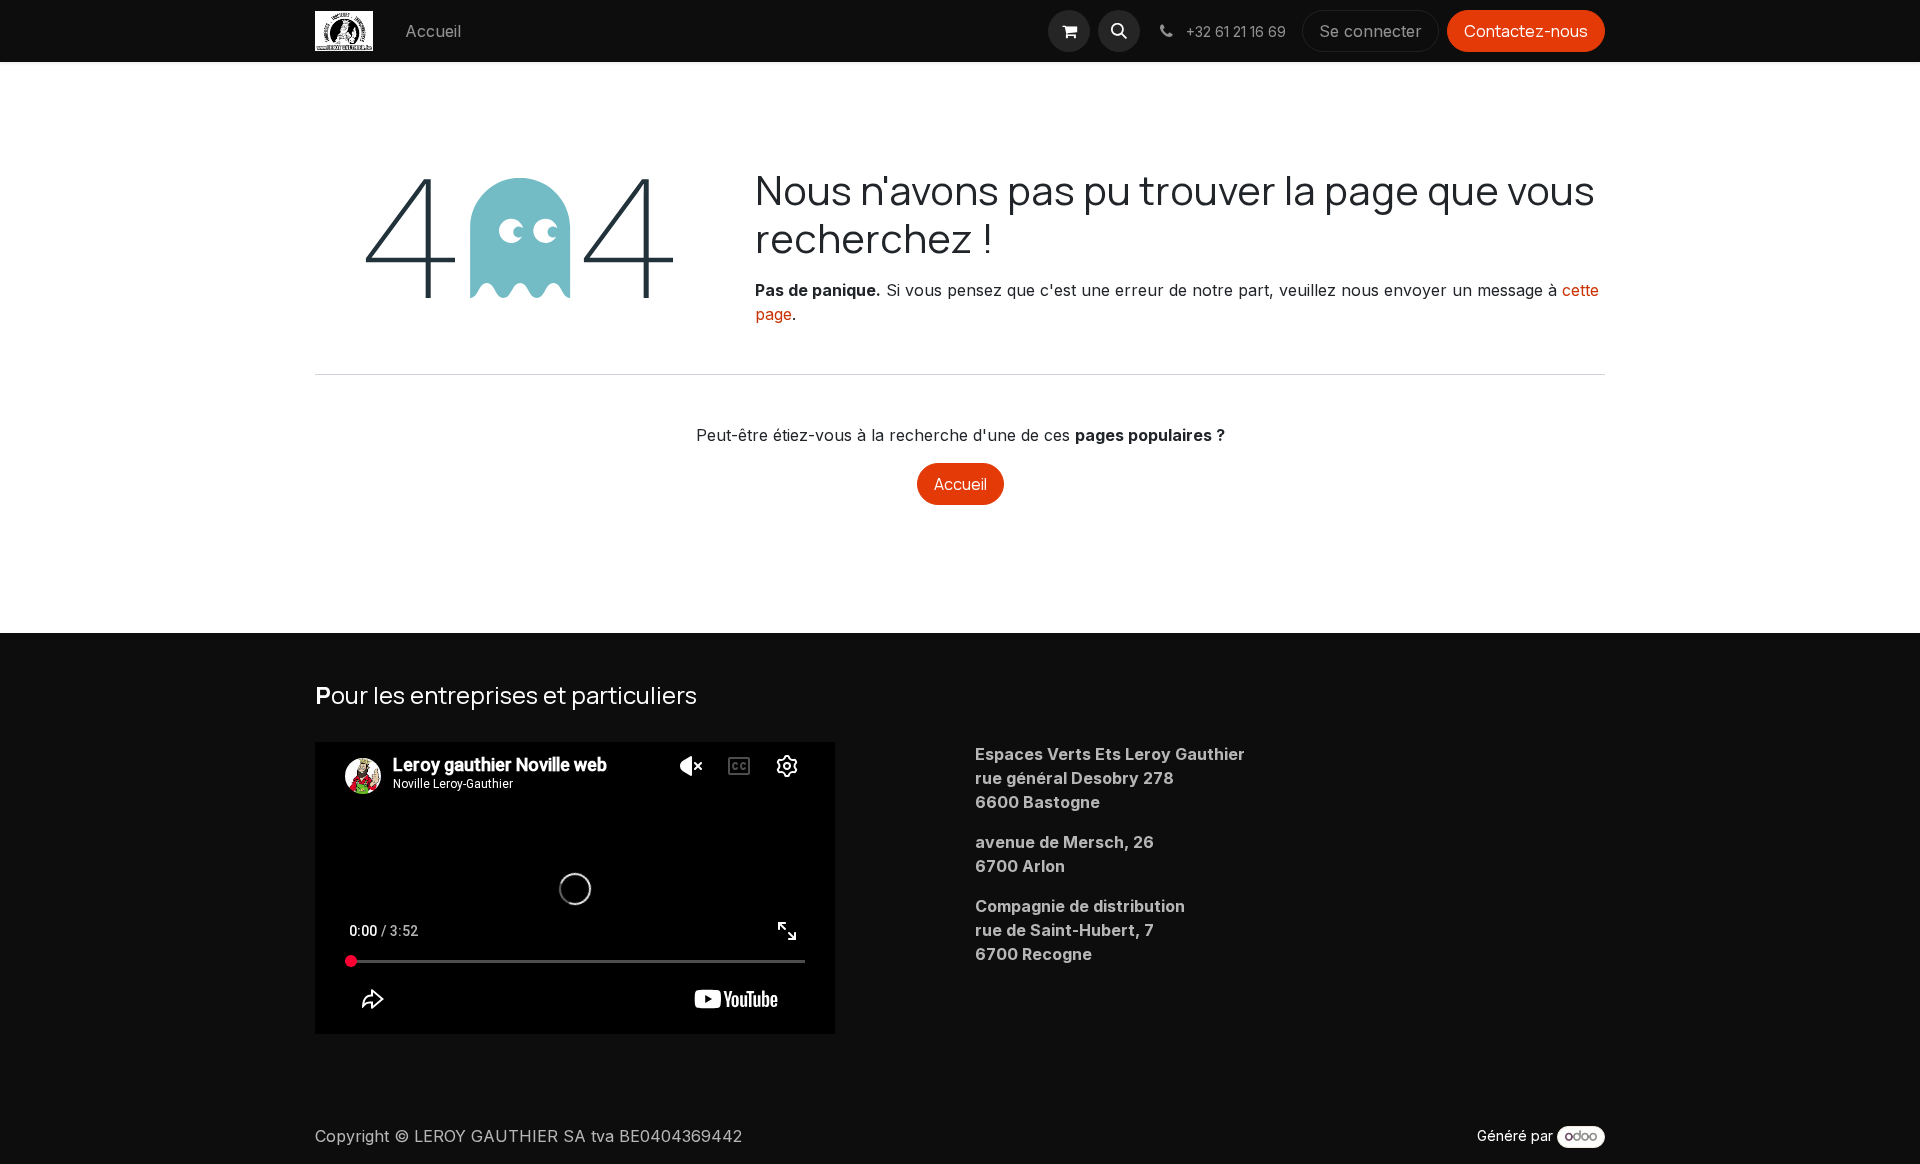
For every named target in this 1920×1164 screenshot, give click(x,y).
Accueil (960, 484)
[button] (1119, 31)
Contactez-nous (1526, 31)
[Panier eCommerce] (1069, 31)
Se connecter (1370, 31)
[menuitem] (433, 31)
